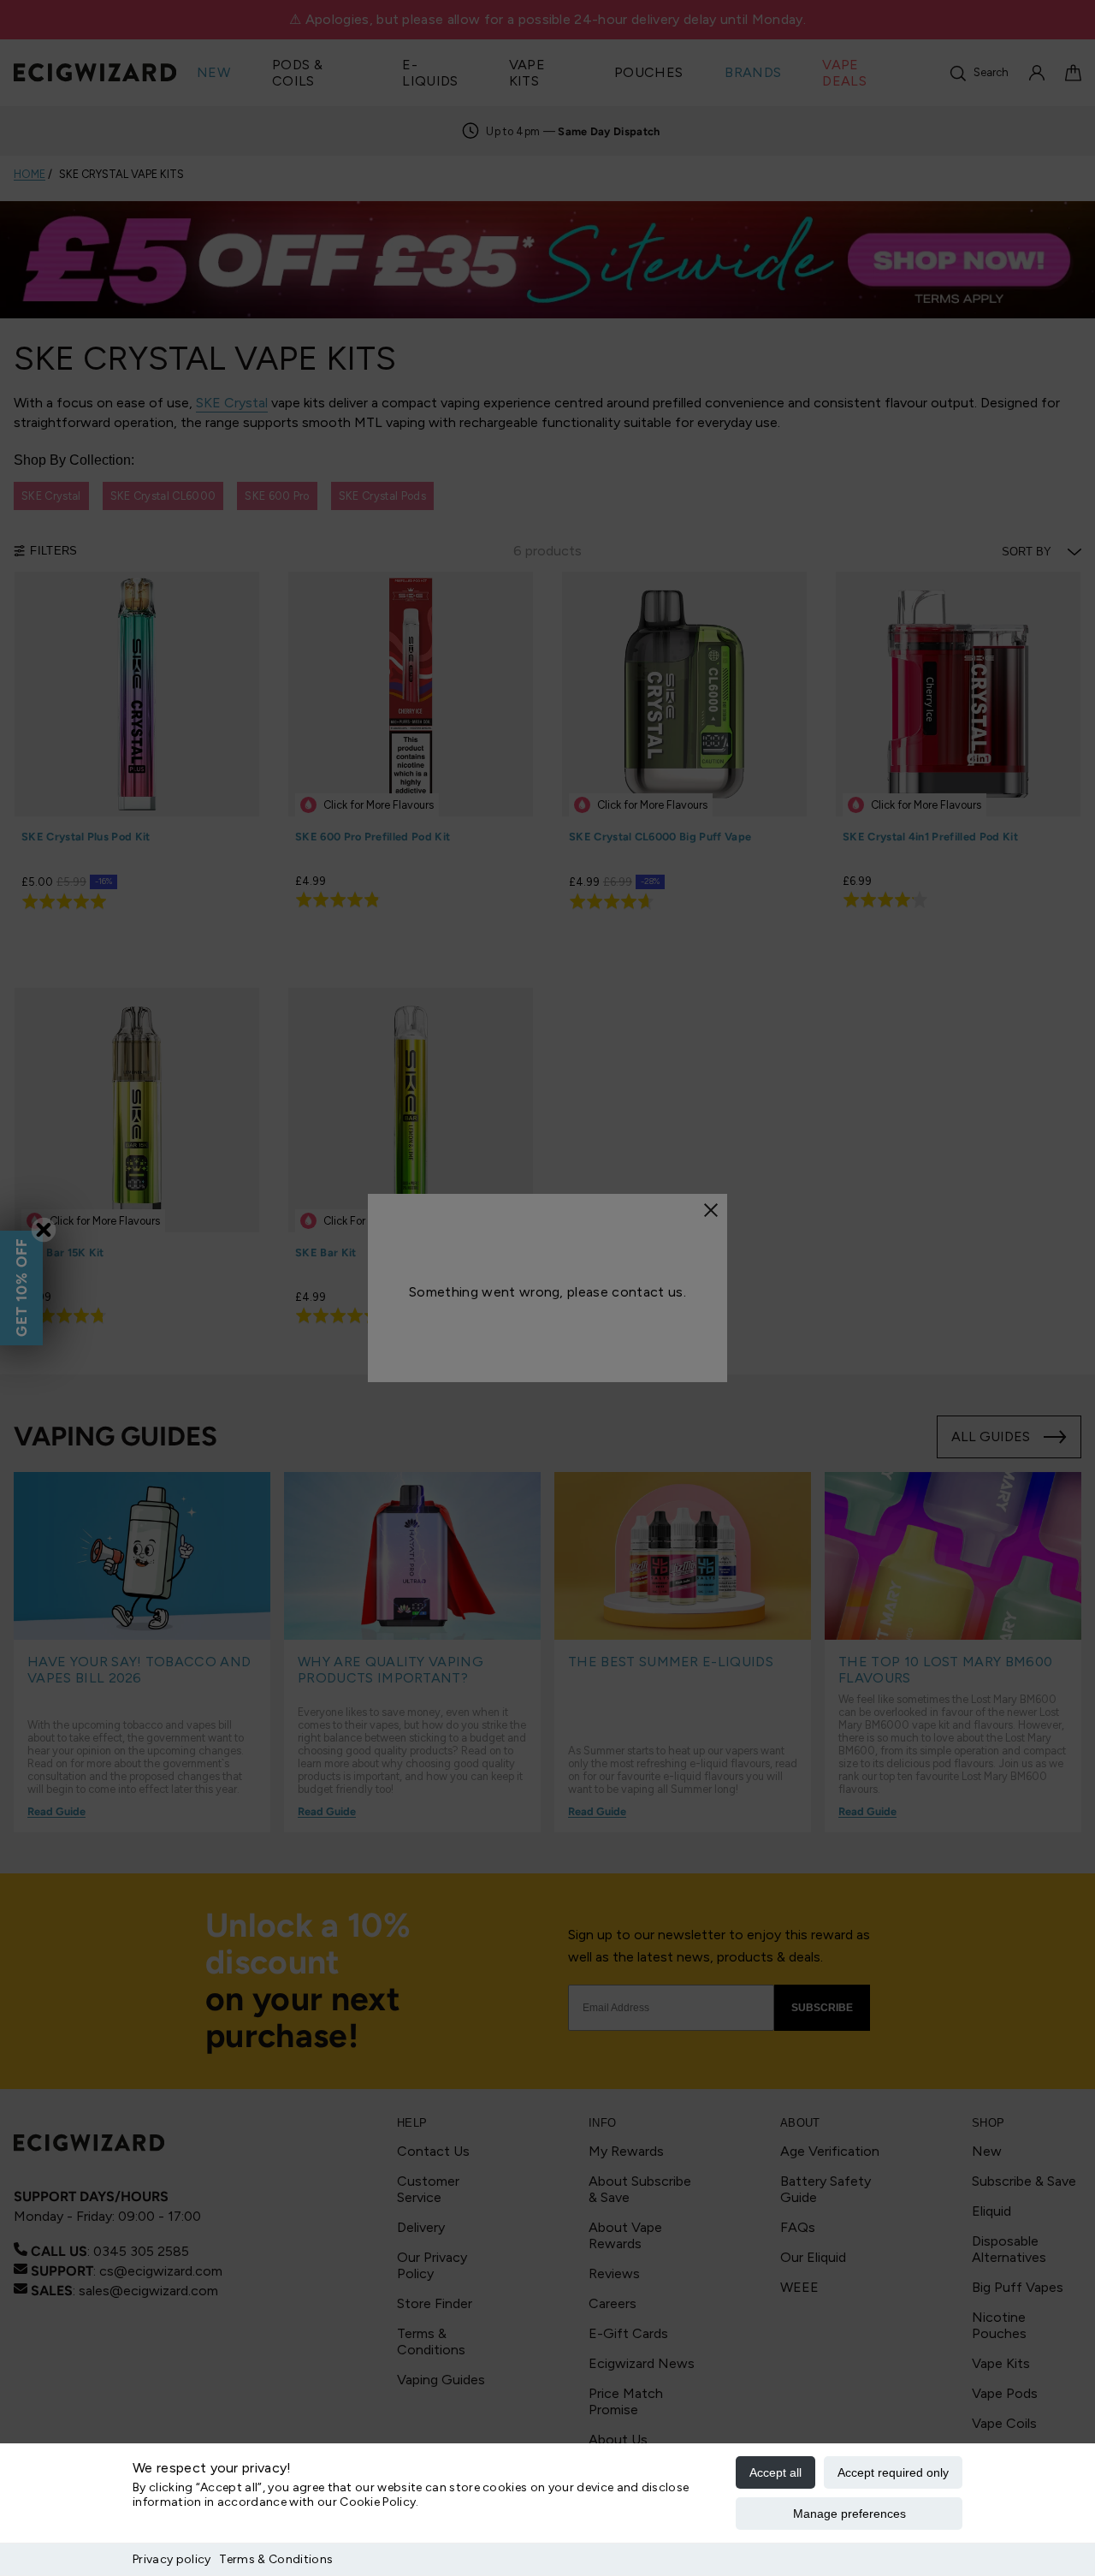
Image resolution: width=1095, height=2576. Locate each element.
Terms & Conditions (276, 2559)
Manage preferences (849, 2514)
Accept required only (893, 2472)
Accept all (775, 2472)
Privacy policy (172, 2559)
